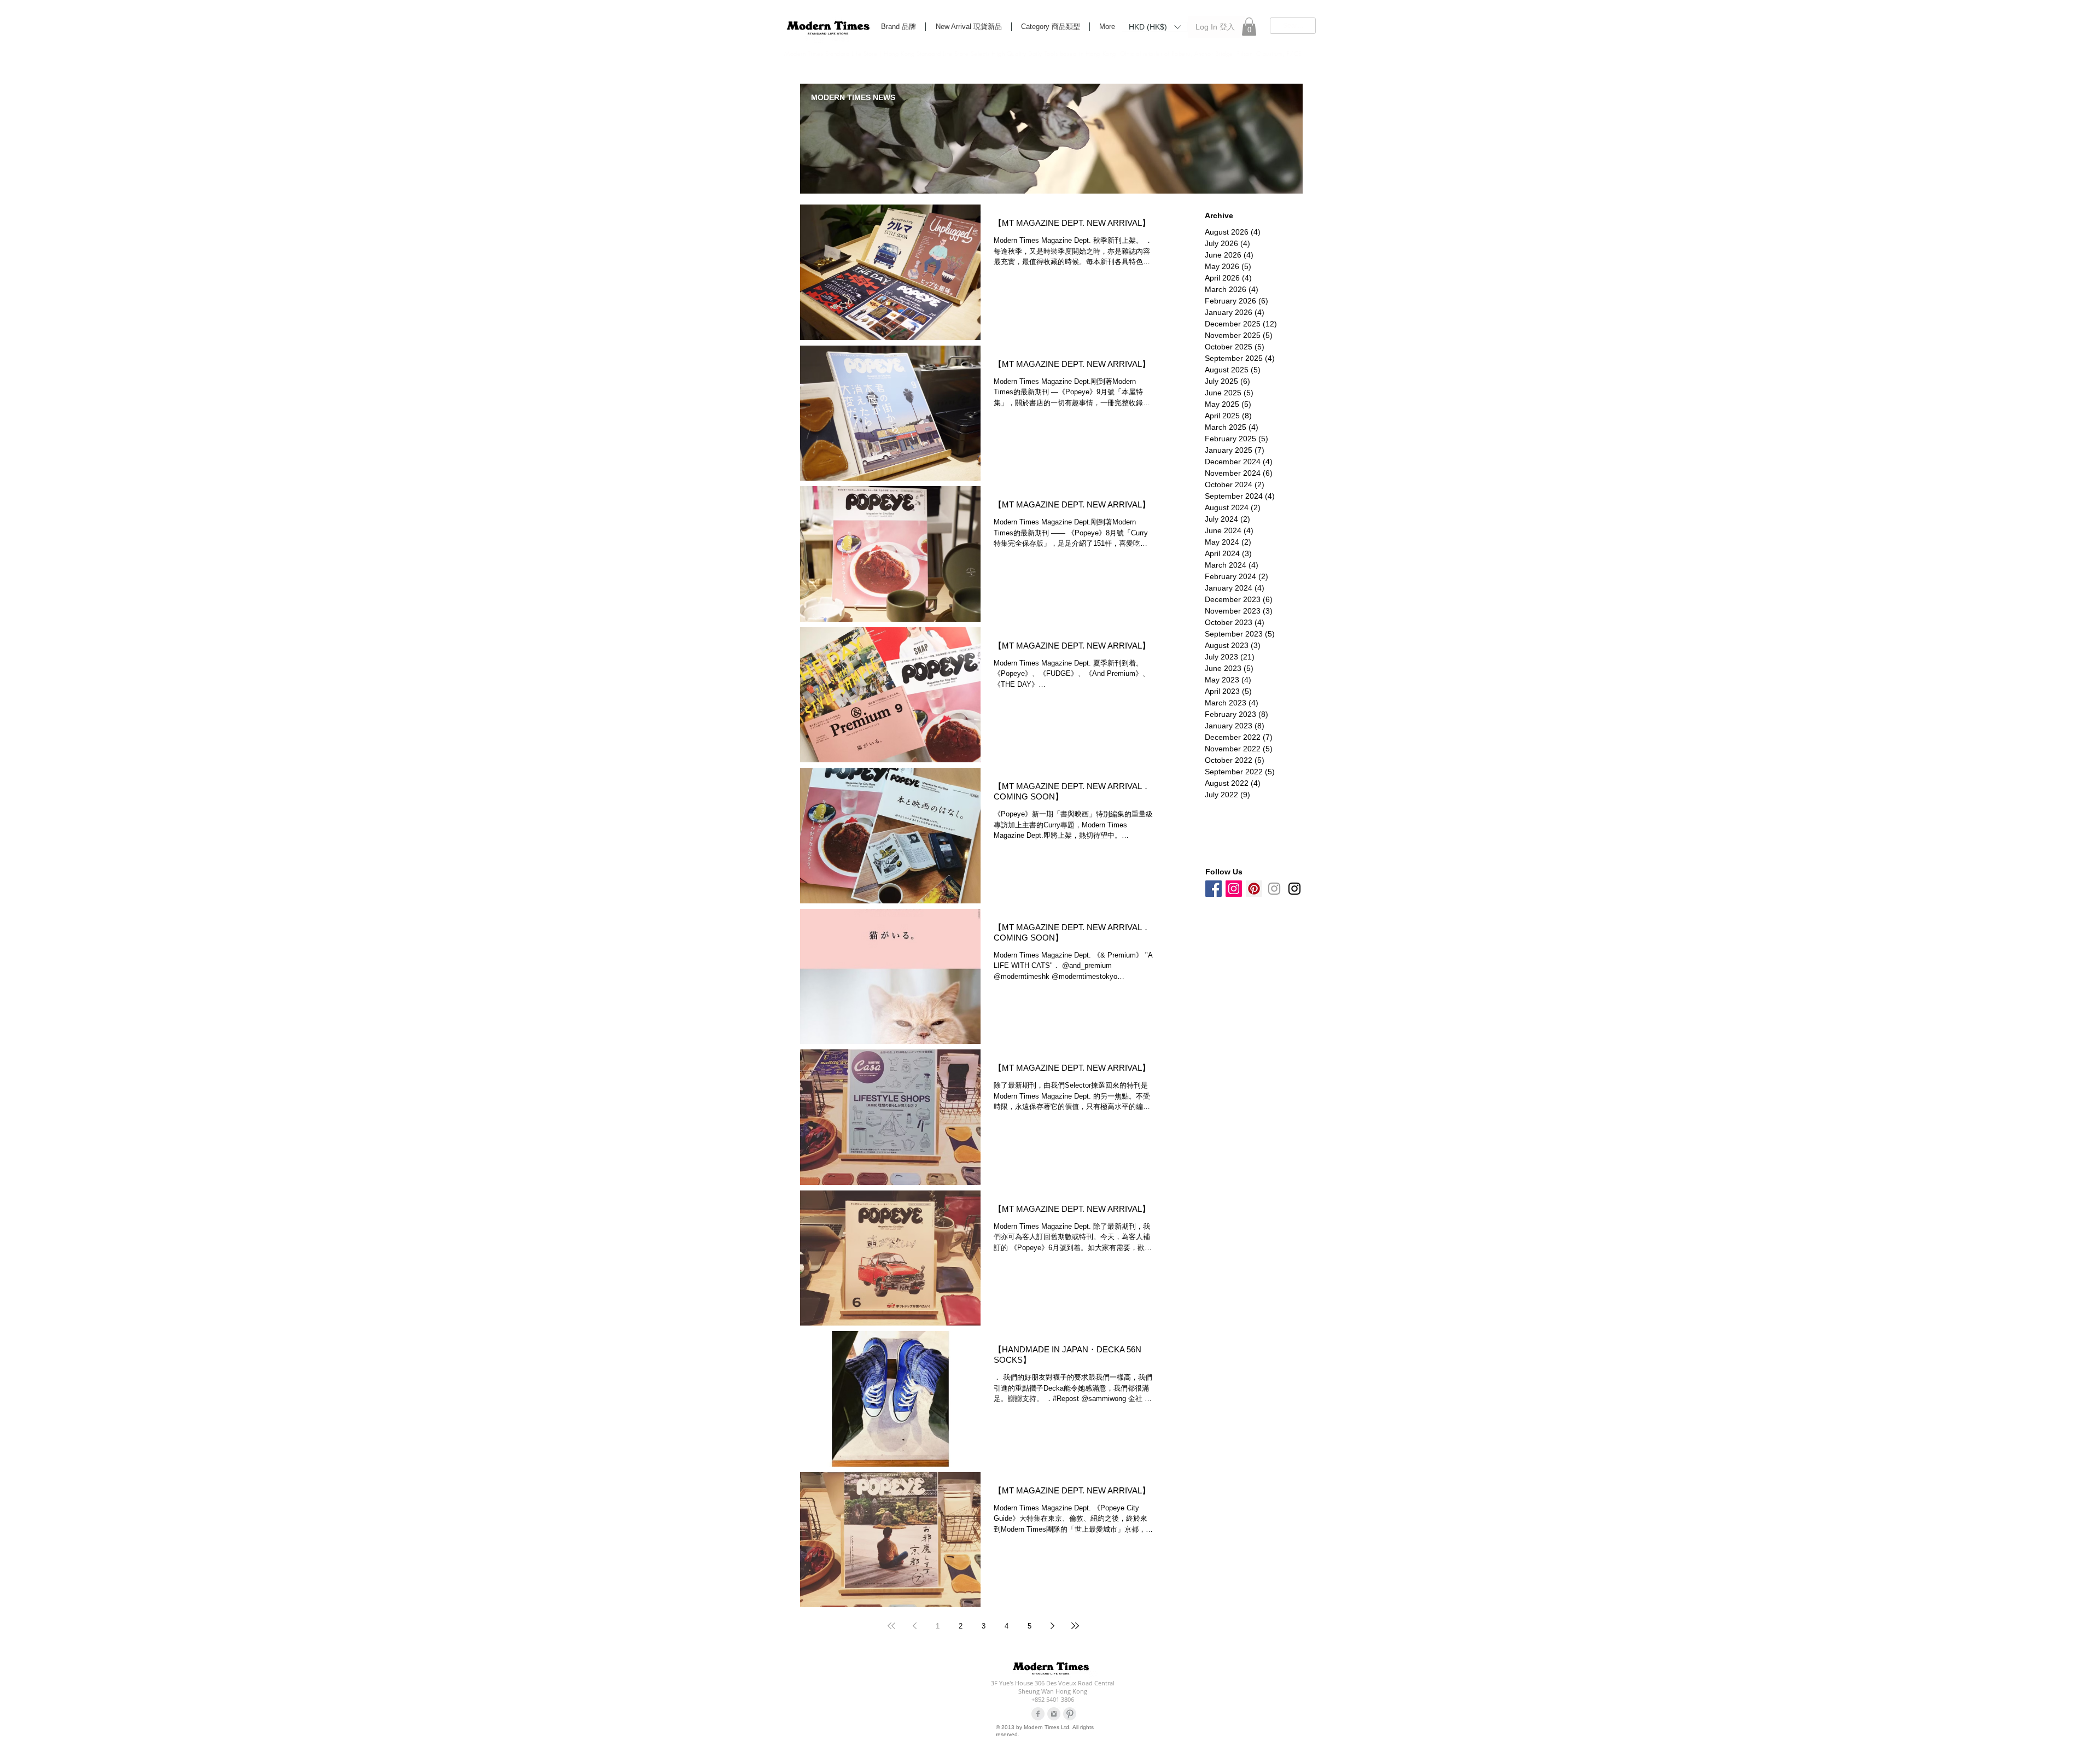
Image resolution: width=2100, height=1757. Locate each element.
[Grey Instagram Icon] (1274, 889)
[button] (1155, 26)
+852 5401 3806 (1053, 1699)
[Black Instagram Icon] (1294, 889)
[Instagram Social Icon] (1234, 889)
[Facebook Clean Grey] (1038, 1714)
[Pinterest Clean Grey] (1070, 1714)
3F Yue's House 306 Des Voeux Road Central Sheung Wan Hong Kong (1053, 1687)
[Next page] (1052, 1626)
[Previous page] (914, 1626)
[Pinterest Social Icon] (1254, 889)
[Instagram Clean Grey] (1054, 1714)
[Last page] (1075, 1626)
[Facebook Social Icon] (1214, 889)
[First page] (891, 1626)
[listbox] (1155, 27)
